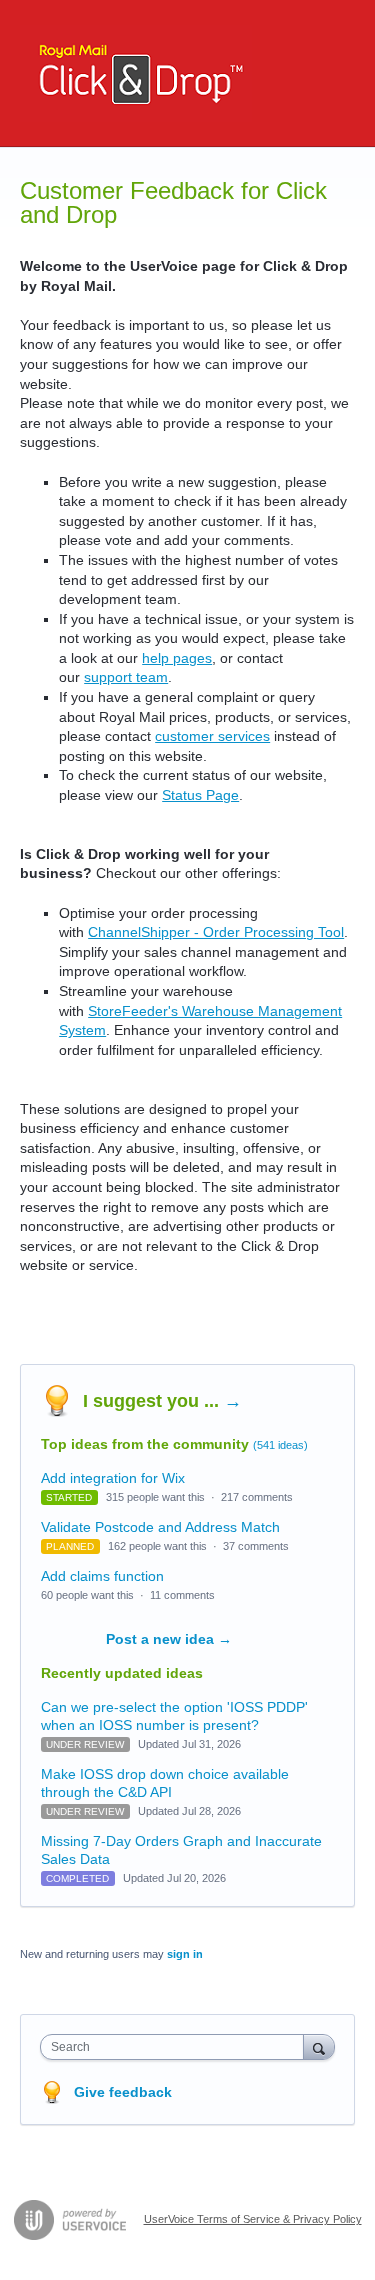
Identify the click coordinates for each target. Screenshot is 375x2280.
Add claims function (102, 1576)
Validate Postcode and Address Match (160, 1527)
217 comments (257, 1497)
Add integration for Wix (113, 1478)
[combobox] (176, 2047)
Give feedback (123, 2092)
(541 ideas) (280, 1445)
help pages (177, 658)
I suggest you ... (162, 1401)
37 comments (256, 1546)
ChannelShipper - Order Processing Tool (216, 932)
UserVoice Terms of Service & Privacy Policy (253, 2219)
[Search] (319, 2046)
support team (126, 677)
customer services (212, 736)
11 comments (182, 1595)
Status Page (200, 795)
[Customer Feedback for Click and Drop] (136, 73)
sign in (185, 1954)
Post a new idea (169, 1639)
